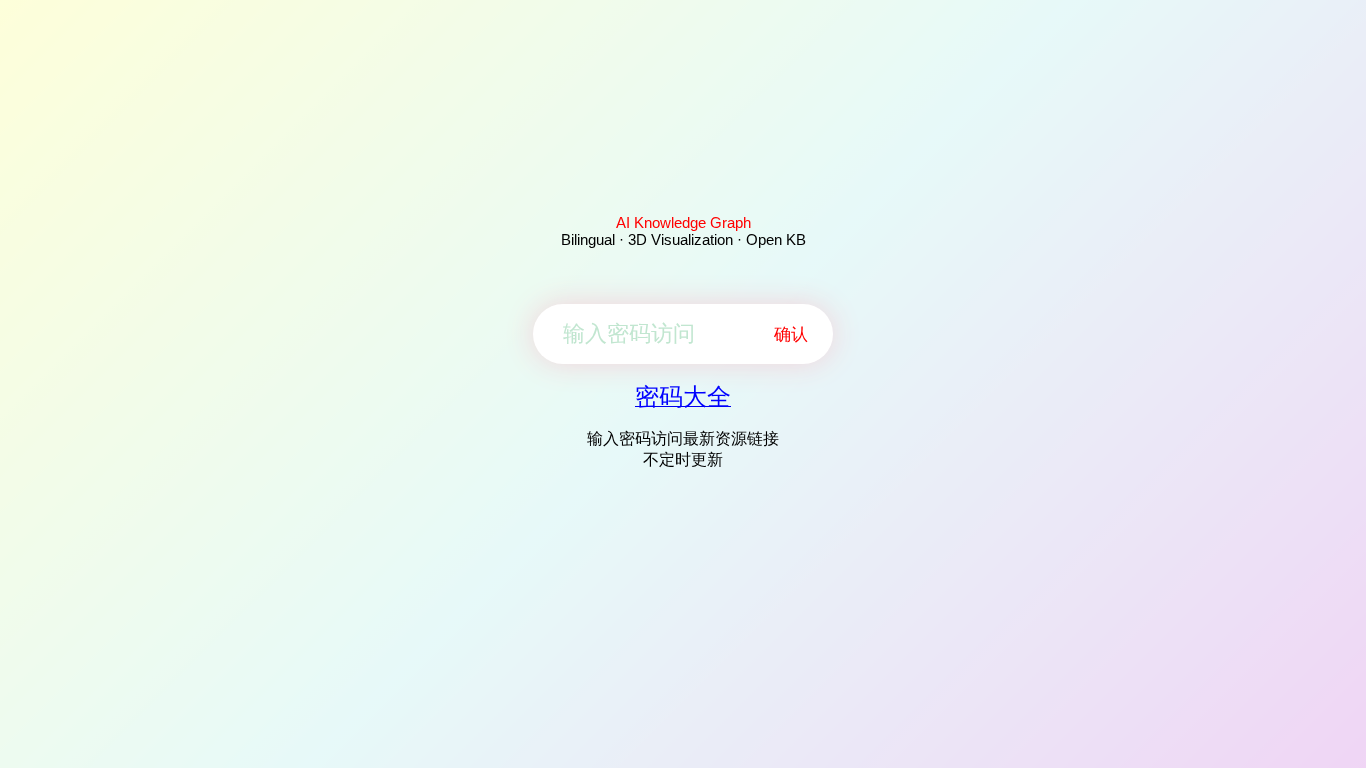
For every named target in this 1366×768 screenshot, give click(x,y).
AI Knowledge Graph (683, 222)
